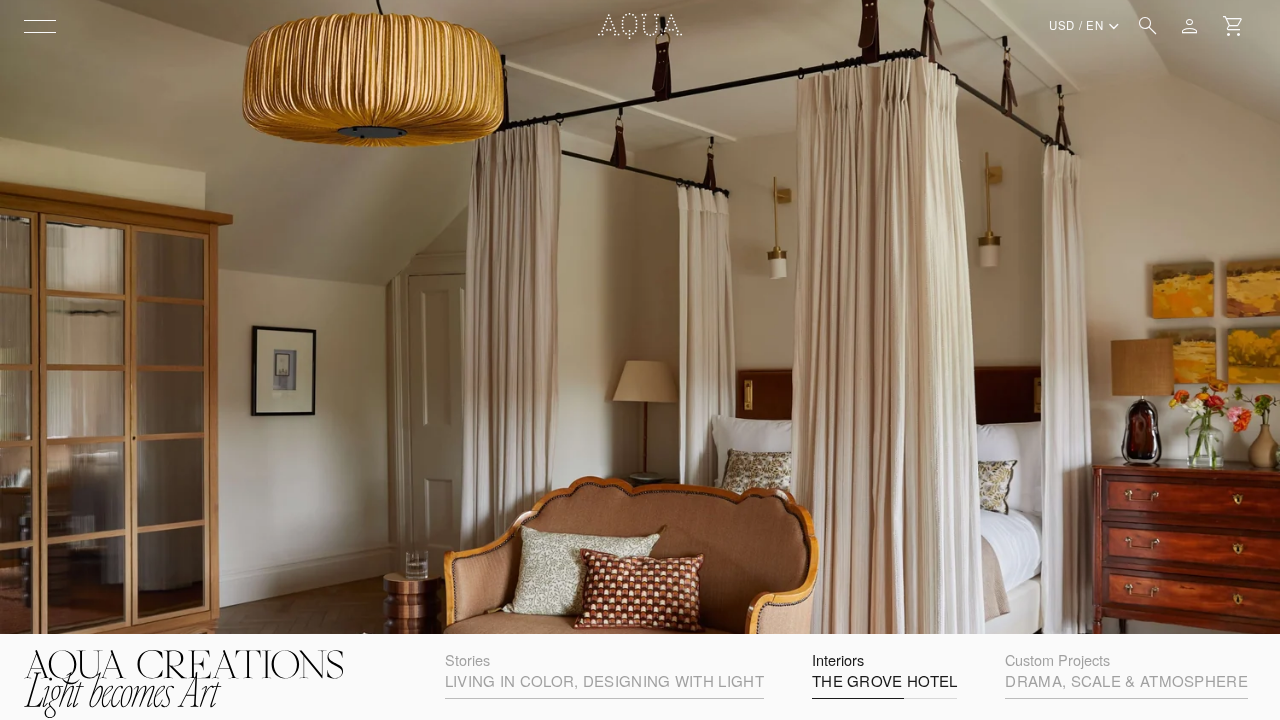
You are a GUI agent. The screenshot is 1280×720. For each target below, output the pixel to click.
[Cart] (1234, 26)
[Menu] (40, 26)
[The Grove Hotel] (640, 317)
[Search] (1148, 26)
